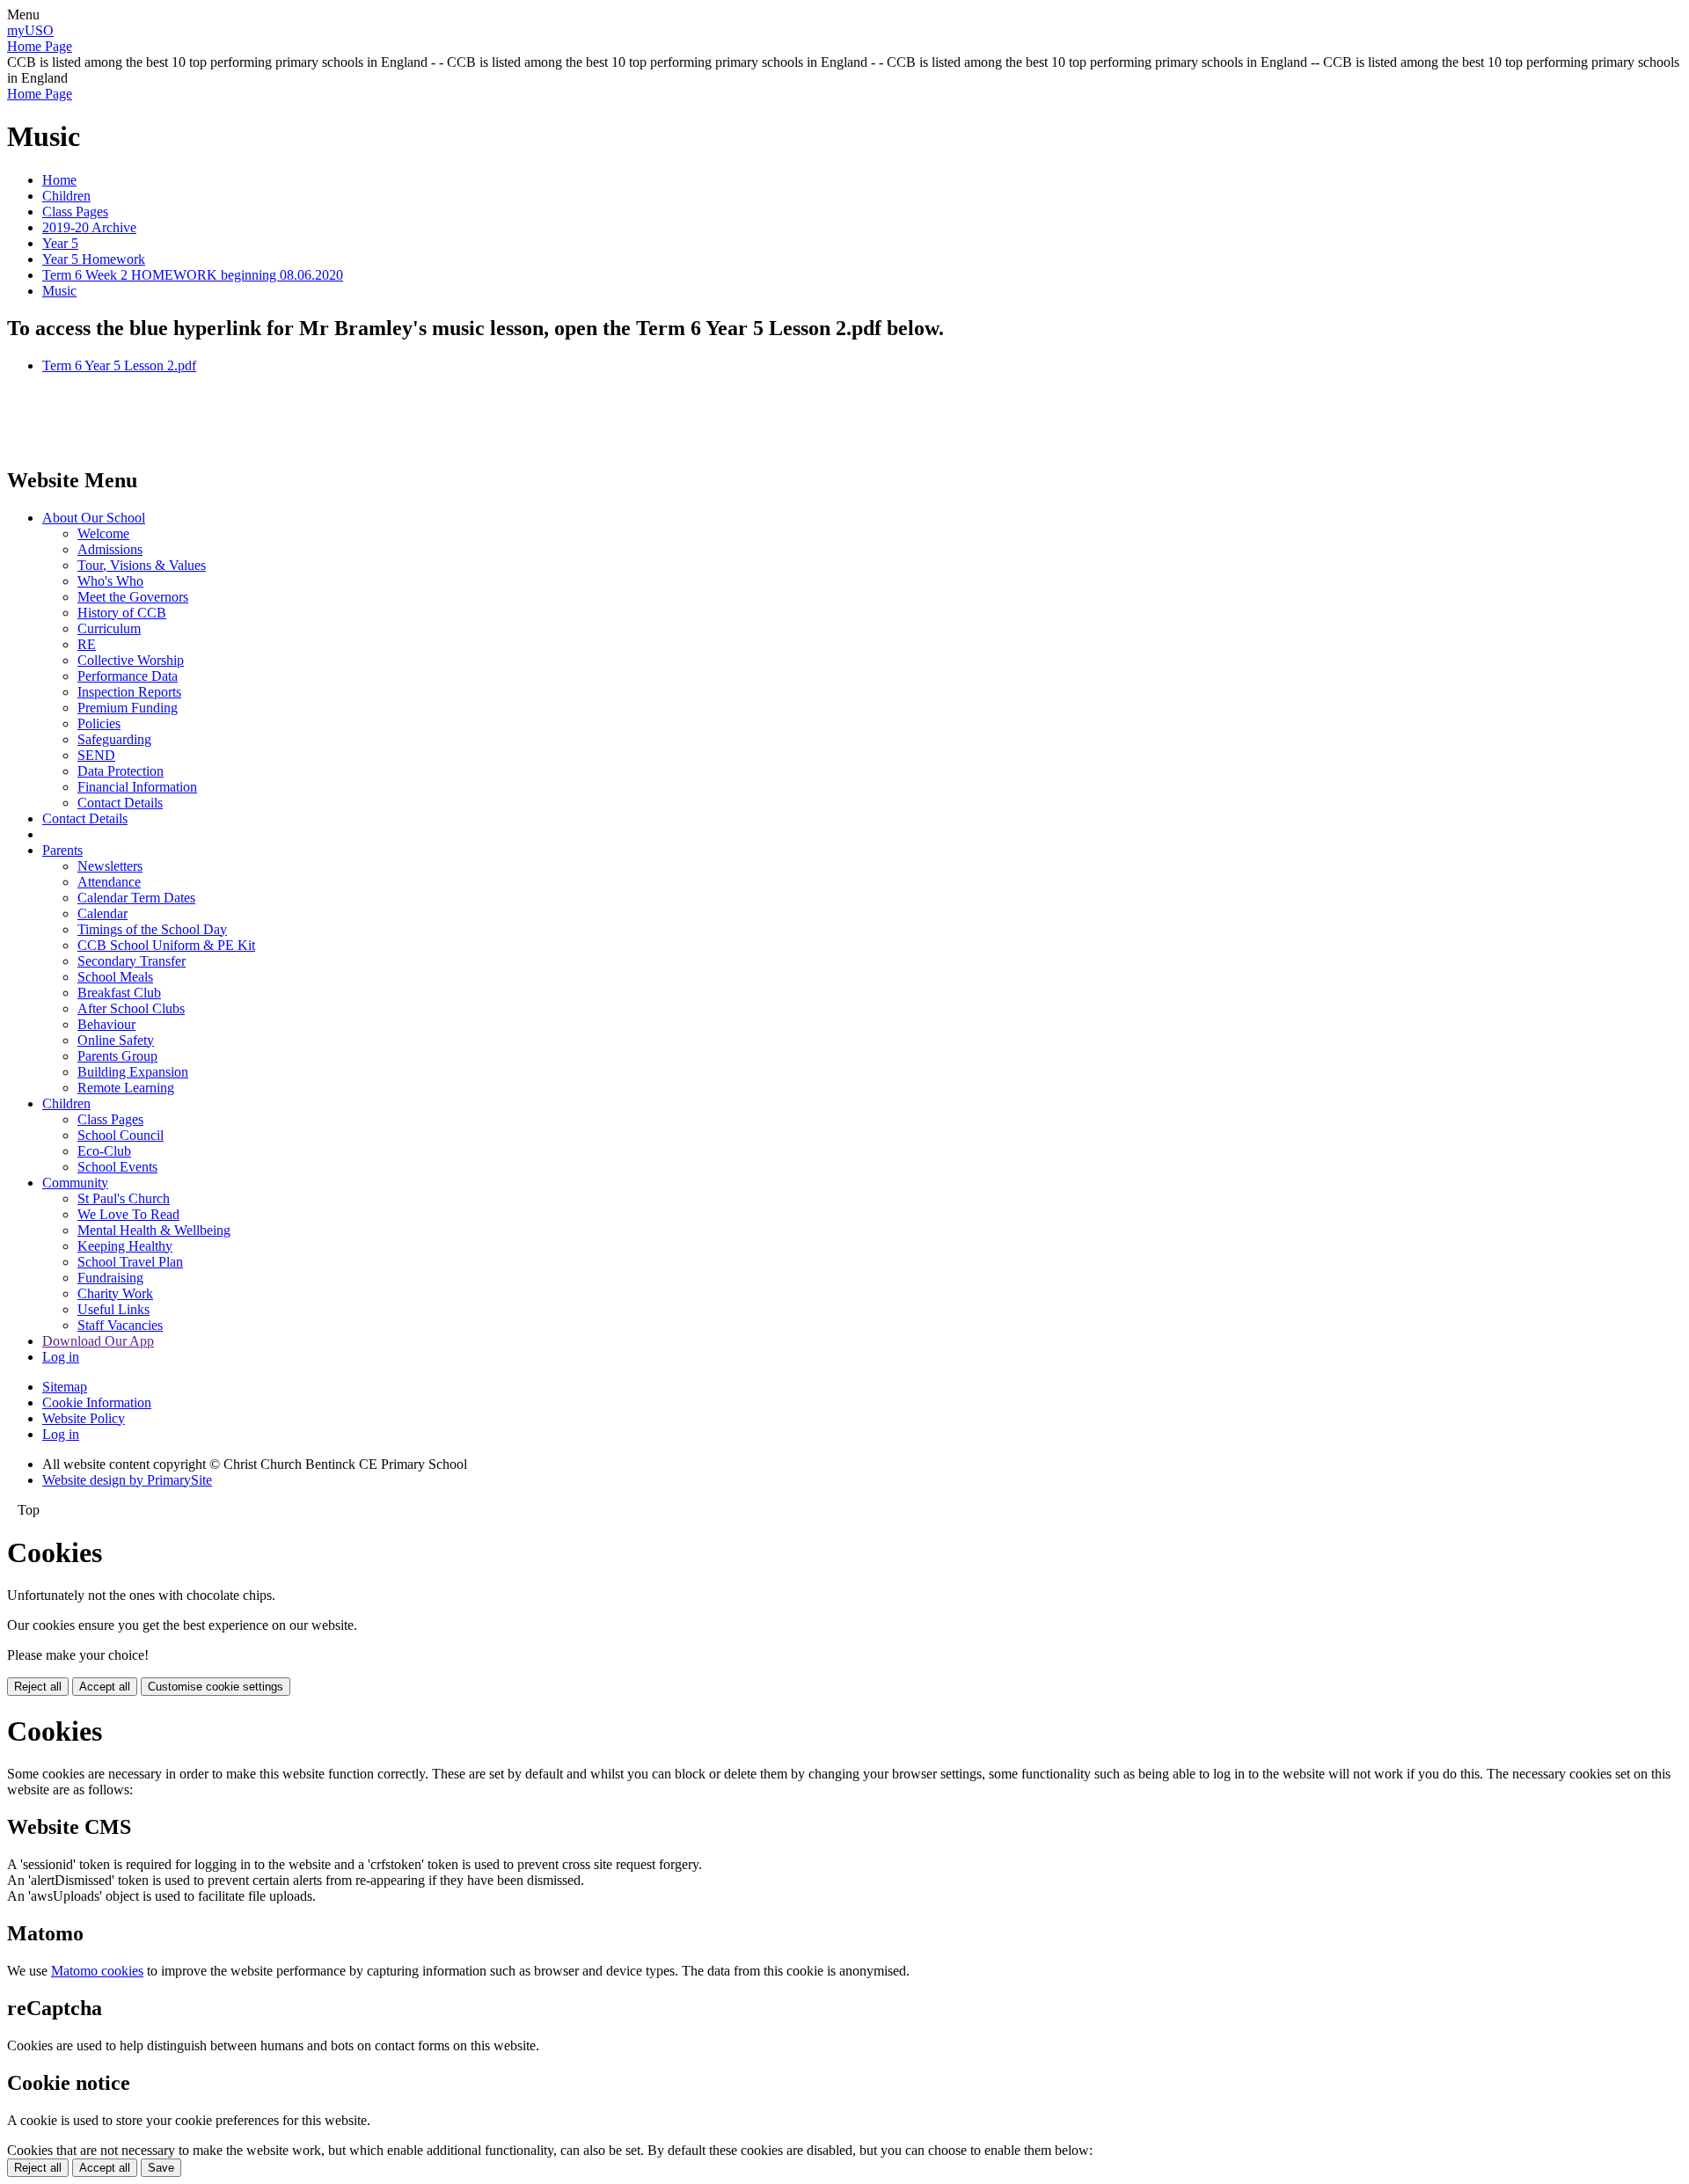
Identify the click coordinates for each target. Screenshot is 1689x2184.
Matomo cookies (97, 1971)
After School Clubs (131, 1008)
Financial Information (137, 787)
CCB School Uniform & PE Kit (166, 945)
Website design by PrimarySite (127, 1480)
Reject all (38, 1687)
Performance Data (128, 676)
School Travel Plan (130, 1262)
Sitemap (65, 1387)
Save (161, 2168)
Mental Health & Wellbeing (154, 1230)
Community (75, 1183)
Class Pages (75, 212)
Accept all (105, 1687)
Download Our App (98, 1341)
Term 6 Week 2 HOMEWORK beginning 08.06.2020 (193, 275)
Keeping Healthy (125, 1246)
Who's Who (110, 581)
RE (87, 644)
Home (59, 180)
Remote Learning (126, 1088)
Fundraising (110, 1278)
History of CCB (122, 613)
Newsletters (110, 866)
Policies (99, 723)
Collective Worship (131, 660)
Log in (61, 1357)
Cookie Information (97, 1402)
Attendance (109, 882)
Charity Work (115, 1293)
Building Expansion (133, 1072)
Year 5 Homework (94, 259)
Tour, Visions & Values (142, 565)
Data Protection (121, 771)
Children (66, 196)
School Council (121, 1135)
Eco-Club (104, 1151)
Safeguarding (114, 739)
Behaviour (106, 1024)
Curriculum (109, 628)
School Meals (115, 977)
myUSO (30, 30)
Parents (62, 850)
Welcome (103, 533)
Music (59, 291)
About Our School (94, 518)
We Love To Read (128, 1214)
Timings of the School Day (152, 929)
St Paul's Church (124, 1198)
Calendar (102, 913)
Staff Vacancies (120, 1325)
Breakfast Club (119, 993)
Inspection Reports (129, 692)
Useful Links (113, 1309)
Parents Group (117, 1056)
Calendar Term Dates (136, 898)
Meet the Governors (133, 597)
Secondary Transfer (132, 961)
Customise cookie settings (216, 1687)
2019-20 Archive (89, 227)
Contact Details (120, 803)
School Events (117, 1167)
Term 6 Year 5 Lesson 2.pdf (119, 365)
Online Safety (116, 1040)
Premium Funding (128, 708)
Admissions (110, 549)
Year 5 (60, 243)
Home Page (40, 46)
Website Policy (84, 1418)
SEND (96, 755)
